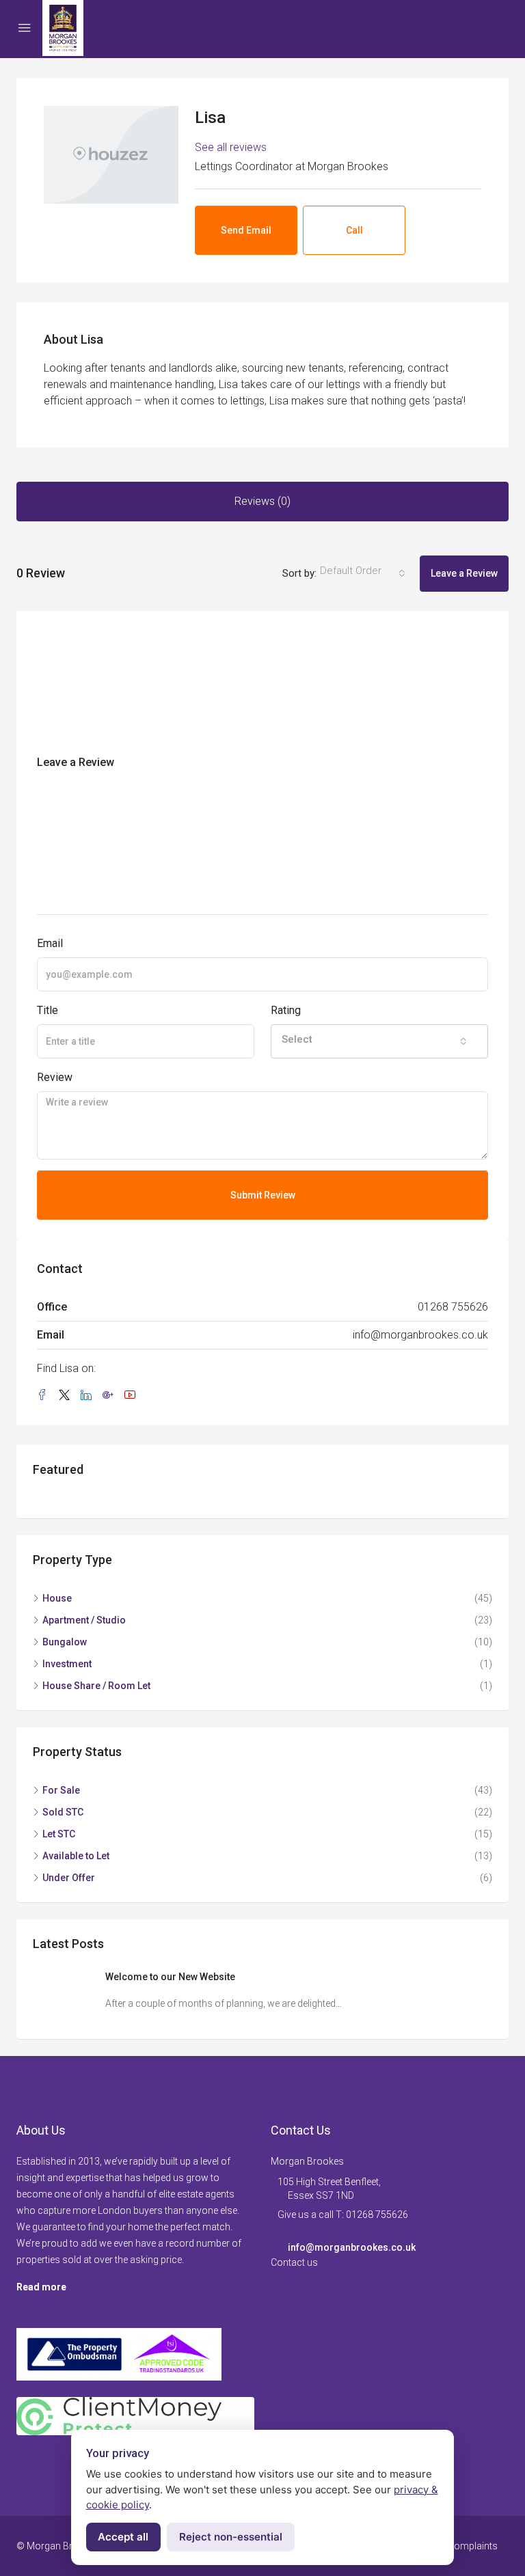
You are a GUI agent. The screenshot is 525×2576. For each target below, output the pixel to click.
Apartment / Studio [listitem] (84, 1620)
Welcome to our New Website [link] (170, 1977)
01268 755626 (453, 1307)
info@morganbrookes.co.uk (420, 1335)
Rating (286, 1010)
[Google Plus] (111, 1396)
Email (50, 943)
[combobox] (363, 573)
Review (55, 1077)
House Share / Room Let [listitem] (96, 1686)
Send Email (246, 230)
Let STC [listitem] (59, 1834)
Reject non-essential (231, 2537)
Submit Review (263, 1195)
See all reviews (231, 147)
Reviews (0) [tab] (262, 501)
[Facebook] (45, 1396)
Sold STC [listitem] (63, 1812)
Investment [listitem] (67, 1664)
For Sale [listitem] (61, 1790)
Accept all (123, 2537)
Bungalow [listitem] (65, 1642)
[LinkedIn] (89, 1396)
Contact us (294, 2262)
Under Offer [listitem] (69, 1878)
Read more (41, 2287)
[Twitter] (67, 1396)
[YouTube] (133, 1396)
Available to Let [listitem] (76, 1856)
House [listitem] (57, 1598)
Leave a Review (464, 573)
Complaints (473, 2546)
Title (48, 1010)
